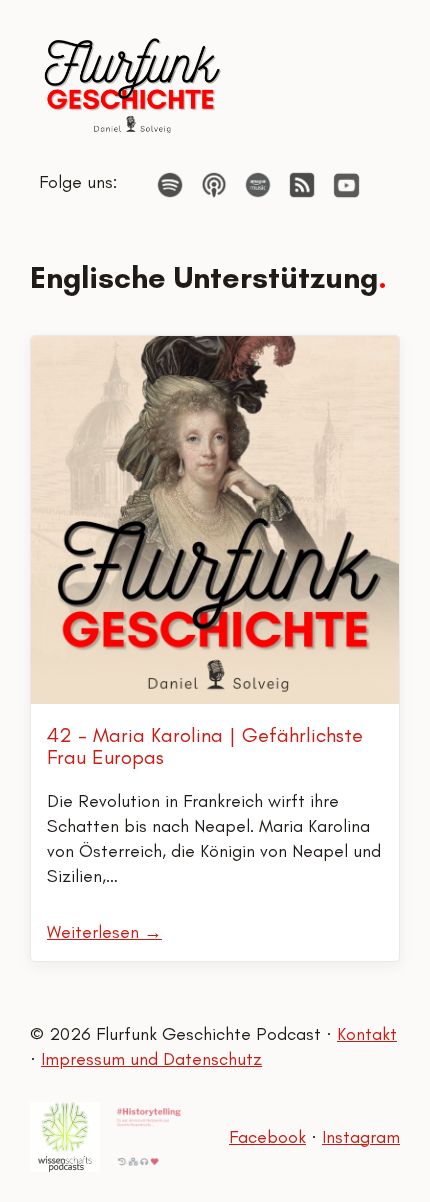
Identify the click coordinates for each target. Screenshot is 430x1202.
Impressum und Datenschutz (151, 1059)
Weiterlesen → (104, 932)
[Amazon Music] (258, 185)
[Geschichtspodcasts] (149, 1137)
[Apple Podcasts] (214, 185)
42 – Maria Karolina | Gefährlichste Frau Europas (205, 746)
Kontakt (367, 1034)
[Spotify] (170, 185)
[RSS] (302, 185)
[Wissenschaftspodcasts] (65, 1137)
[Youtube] (346, 185)
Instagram (361, 1137)
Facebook (267, 1137)
